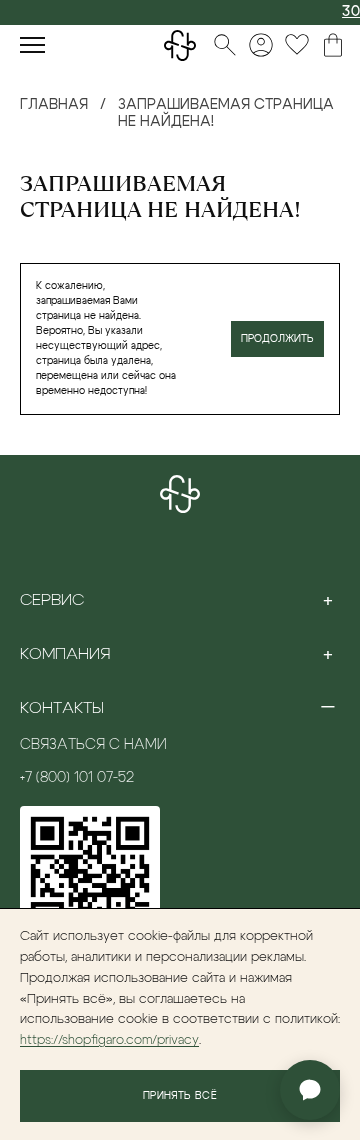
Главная (54, 105)
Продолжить (277, 339)
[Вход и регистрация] (261, 45)
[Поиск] (225, 45)
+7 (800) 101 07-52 (77, 778)
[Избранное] (297, 45)
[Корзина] (333, 45)
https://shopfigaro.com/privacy (109, 1040)
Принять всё (180, 1096)
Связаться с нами (93, 745)
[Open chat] (310, 1090)
